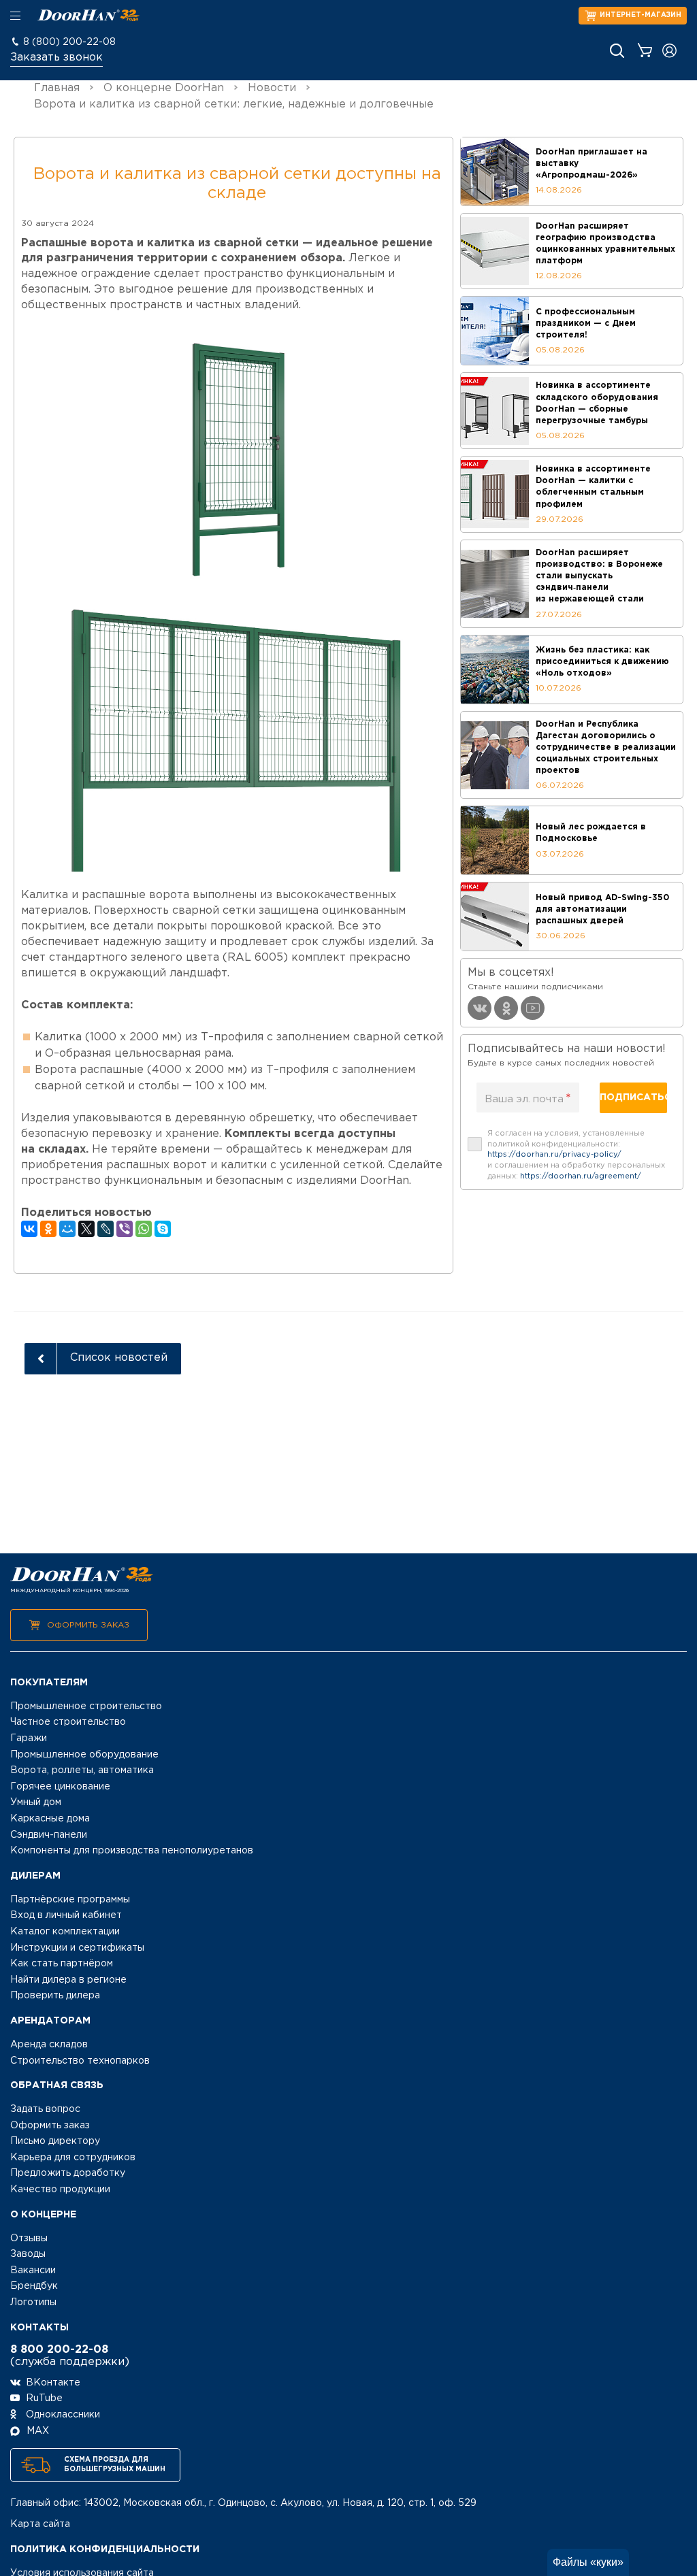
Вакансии (33, 2270)
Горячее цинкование (60, 1787)
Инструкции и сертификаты (77, 1948)
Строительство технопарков (80, 2061)
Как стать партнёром (62, 1964)
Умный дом (36, 1802)
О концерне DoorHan (164, 88)
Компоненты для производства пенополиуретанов (132, 1851)
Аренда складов (49, 2045)
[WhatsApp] (144, 1229)
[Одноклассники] (48, 1229)
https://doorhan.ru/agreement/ (581, 1176)
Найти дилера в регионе (68, 1980)
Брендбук (34, 2286)
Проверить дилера (55, 1996)
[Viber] (125, 1229)
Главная (57, 88)
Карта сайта (40, 2524)
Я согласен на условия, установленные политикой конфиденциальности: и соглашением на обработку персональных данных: (576, 1155)
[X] (86, 1229)
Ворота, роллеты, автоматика (82, 1770)
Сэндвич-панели (49, 1835)
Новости (272, 88)
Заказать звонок (56, 57)
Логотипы (33, 2302)
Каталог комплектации (65, 1932)
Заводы (28, 2254)
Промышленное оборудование (84, 1755)
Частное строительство (68, 1722)
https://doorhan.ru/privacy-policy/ (554, 1155)
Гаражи (29, 1738)
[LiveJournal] (106, 1229)
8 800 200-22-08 (59, 2350)
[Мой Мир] (67, 1229)
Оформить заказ (88, 1625)
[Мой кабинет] (669, 51)
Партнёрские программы (70, 1900)
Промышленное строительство (86, 1706)
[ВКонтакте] (29, 1229)
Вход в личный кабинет (66, 1915)
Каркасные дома (50, 1819)
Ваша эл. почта (528, 1099)
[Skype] (163, 1229)
